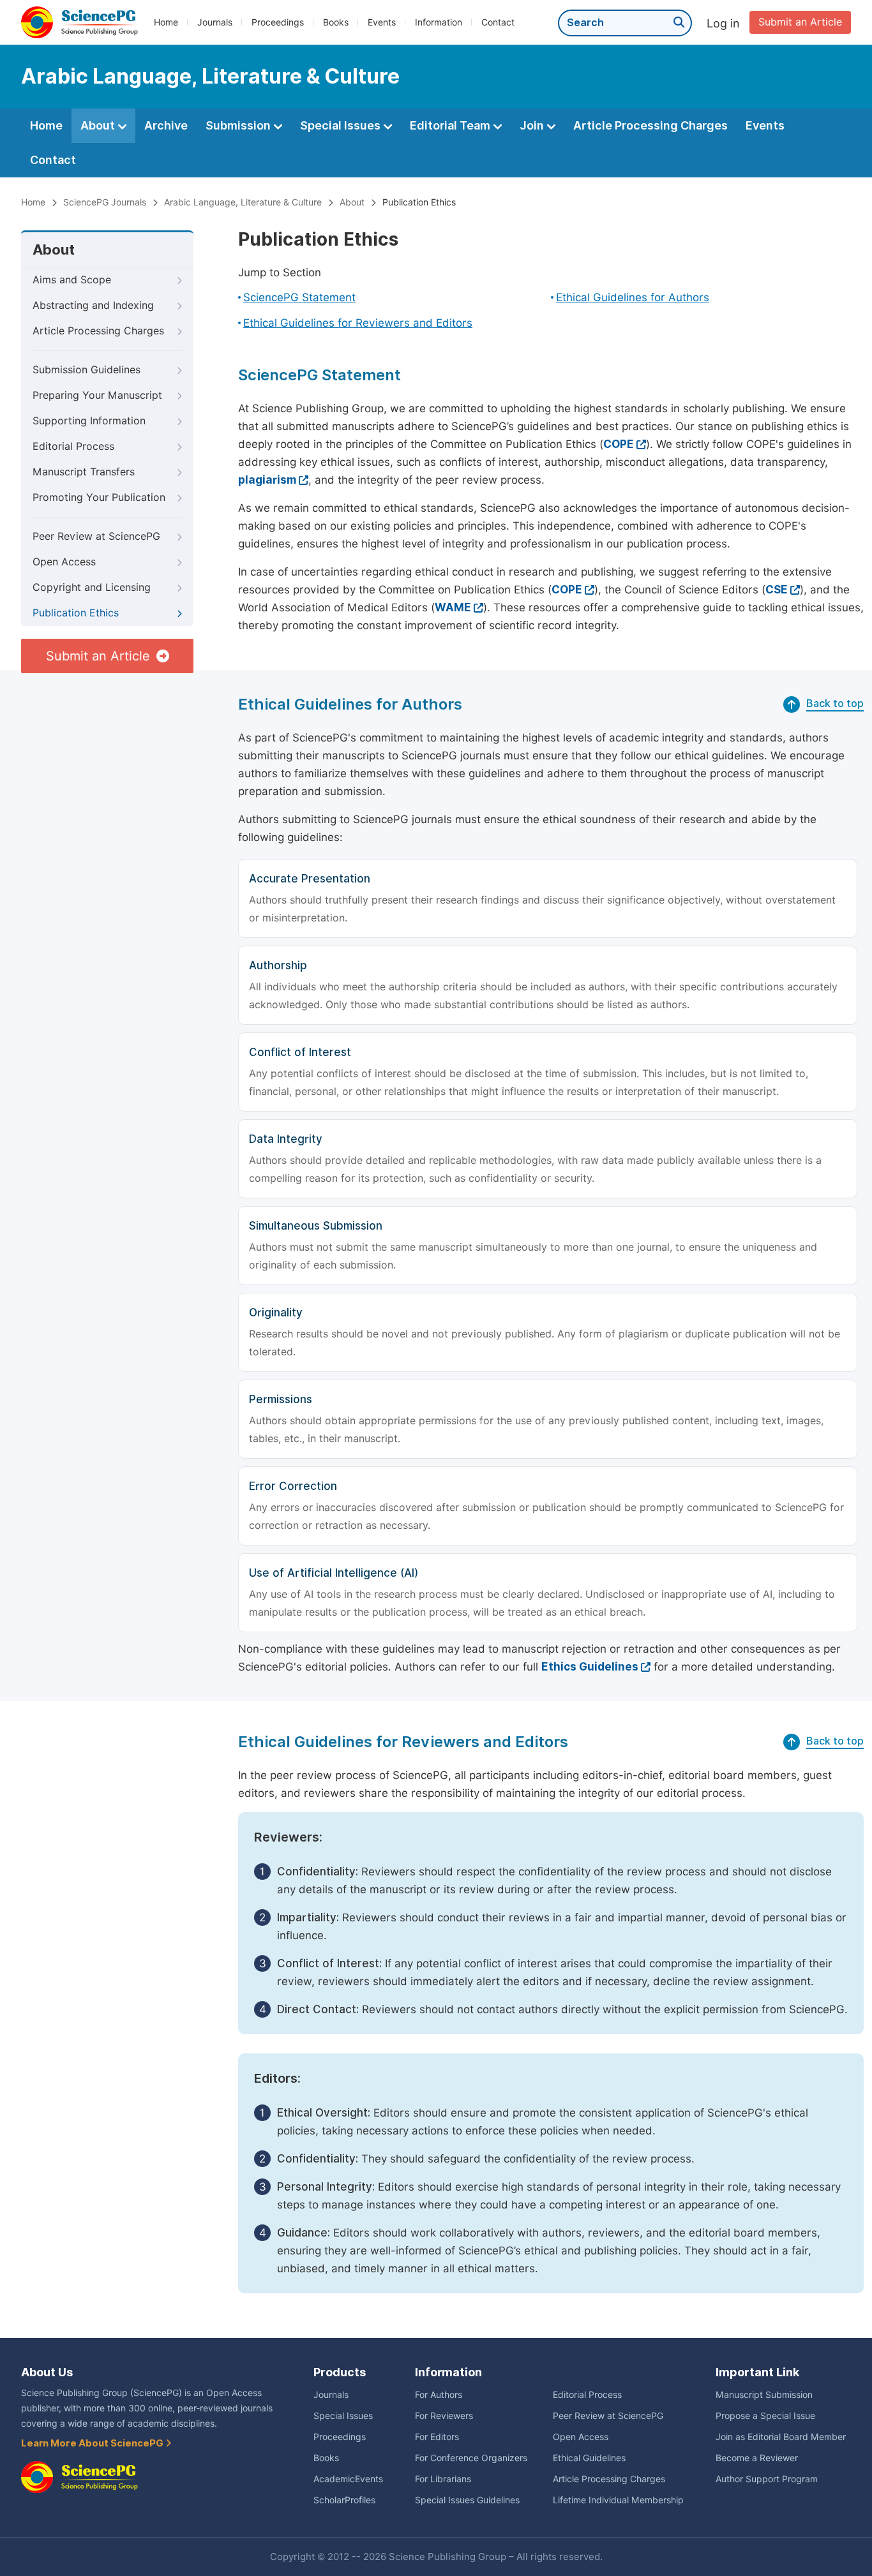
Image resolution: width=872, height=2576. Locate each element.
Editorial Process (73, 446)
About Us (47, 2372)
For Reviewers (444, 2416)
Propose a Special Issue (765, 2416)
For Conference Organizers (471, 2458)
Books (336, 22)
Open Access (64, 562)
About (99, 125)
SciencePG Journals (105, 202)
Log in (723, 23)
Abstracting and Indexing (93, 305)
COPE (619, 444)
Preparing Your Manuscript (97, 395)
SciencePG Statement (299, 297)
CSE (777, 590)
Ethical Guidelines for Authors (633, 297)
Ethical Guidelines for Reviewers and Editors (358, 323)
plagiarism (267, 480)
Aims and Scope (72, 280)
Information (439, 22)
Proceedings (278, 22)
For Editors (437, 2437)
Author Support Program (767, 2479)
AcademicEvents (348, 2479)
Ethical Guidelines (589, 2458)
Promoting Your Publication (99, 497)
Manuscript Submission (764, 2395)
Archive (166, 125)
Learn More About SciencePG (93, 2443)
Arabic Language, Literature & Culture (243, 202)
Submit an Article (800, 22)
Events (382, 22)
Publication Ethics (76, 613)
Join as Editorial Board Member (781, 2437)
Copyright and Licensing (92, 587)
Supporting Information (89, 421)
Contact (498, 22)
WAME (453, 607)
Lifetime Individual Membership (618, 2500)
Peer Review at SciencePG (96, 536)
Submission (239, 125)
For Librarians (443, 2479)
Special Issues (342, 125)
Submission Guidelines (86, 370)
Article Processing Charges (650, 125)
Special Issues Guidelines (467, 2500)
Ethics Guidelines (590, 1667)
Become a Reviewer (757, 2458)
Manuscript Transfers (84, 472)
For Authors (439, 2395)
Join (533, 125)
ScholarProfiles (344, 2500)
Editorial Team (451, 125)
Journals (215, 22)
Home (166, 22)
